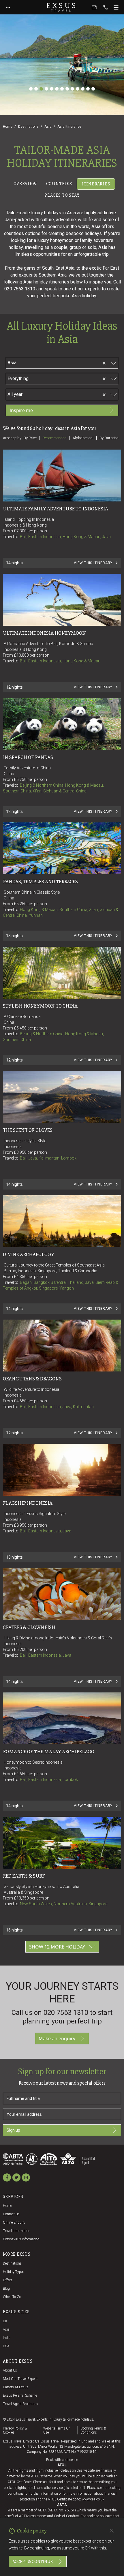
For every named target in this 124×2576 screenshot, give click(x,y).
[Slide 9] (72, 89)
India (7, 2338)
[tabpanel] (62, 1082)
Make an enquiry (57, 2038)
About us (10, 2370)
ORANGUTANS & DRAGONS (32, 1379)
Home (8, 127)
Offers (7, 2280)
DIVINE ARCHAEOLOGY (29, 1254)
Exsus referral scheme (20, 2395)
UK (5, 2321)
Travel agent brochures (20, 2404)
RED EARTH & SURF (24, 1876)
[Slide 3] (41, 89)
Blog (6, 2288)
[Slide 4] (46, 89)
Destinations (28, 127)
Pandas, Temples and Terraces (40, 882)
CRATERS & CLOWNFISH (29, 1627)
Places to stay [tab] (62, 195)
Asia (48, 127)
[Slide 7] (62, 89)
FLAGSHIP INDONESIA (28, 1503)
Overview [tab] (25, 184)
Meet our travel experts (21, 2379)
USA (6, 2346)
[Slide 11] (83, 89)
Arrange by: (13, 438)
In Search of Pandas (28, 757)
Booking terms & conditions (93, 2430)
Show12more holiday (57, 1947)
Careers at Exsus (16, 2387)
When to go (12, 2297)
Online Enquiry (14, 2222)
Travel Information (17, 2231)
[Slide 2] (36, 89)
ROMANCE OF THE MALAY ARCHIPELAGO (49, 1752)
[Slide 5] (52, 89)
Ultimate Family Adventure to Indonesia (56, 509)
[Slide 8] (67, 89)
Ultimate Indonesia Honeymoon (44, 633)
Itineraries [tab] (96, 184)
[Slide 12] (88, 89)
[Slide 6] (57, 89)
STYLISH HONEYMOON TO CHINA (40, 1006)
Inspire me (21, 410)
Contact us (11, 2214)
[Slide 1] (31, 89)
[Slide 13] (93, 89)
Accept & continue (33, 2562)
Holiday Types (14, 2272)
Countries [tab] (59, 184)
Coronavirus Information (21, 2239)
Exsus (62, 7)
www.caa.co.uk (93, 2499)
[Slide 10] (78, 89)
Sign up (13, 2130)
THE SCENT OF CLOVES (28, 1130)
